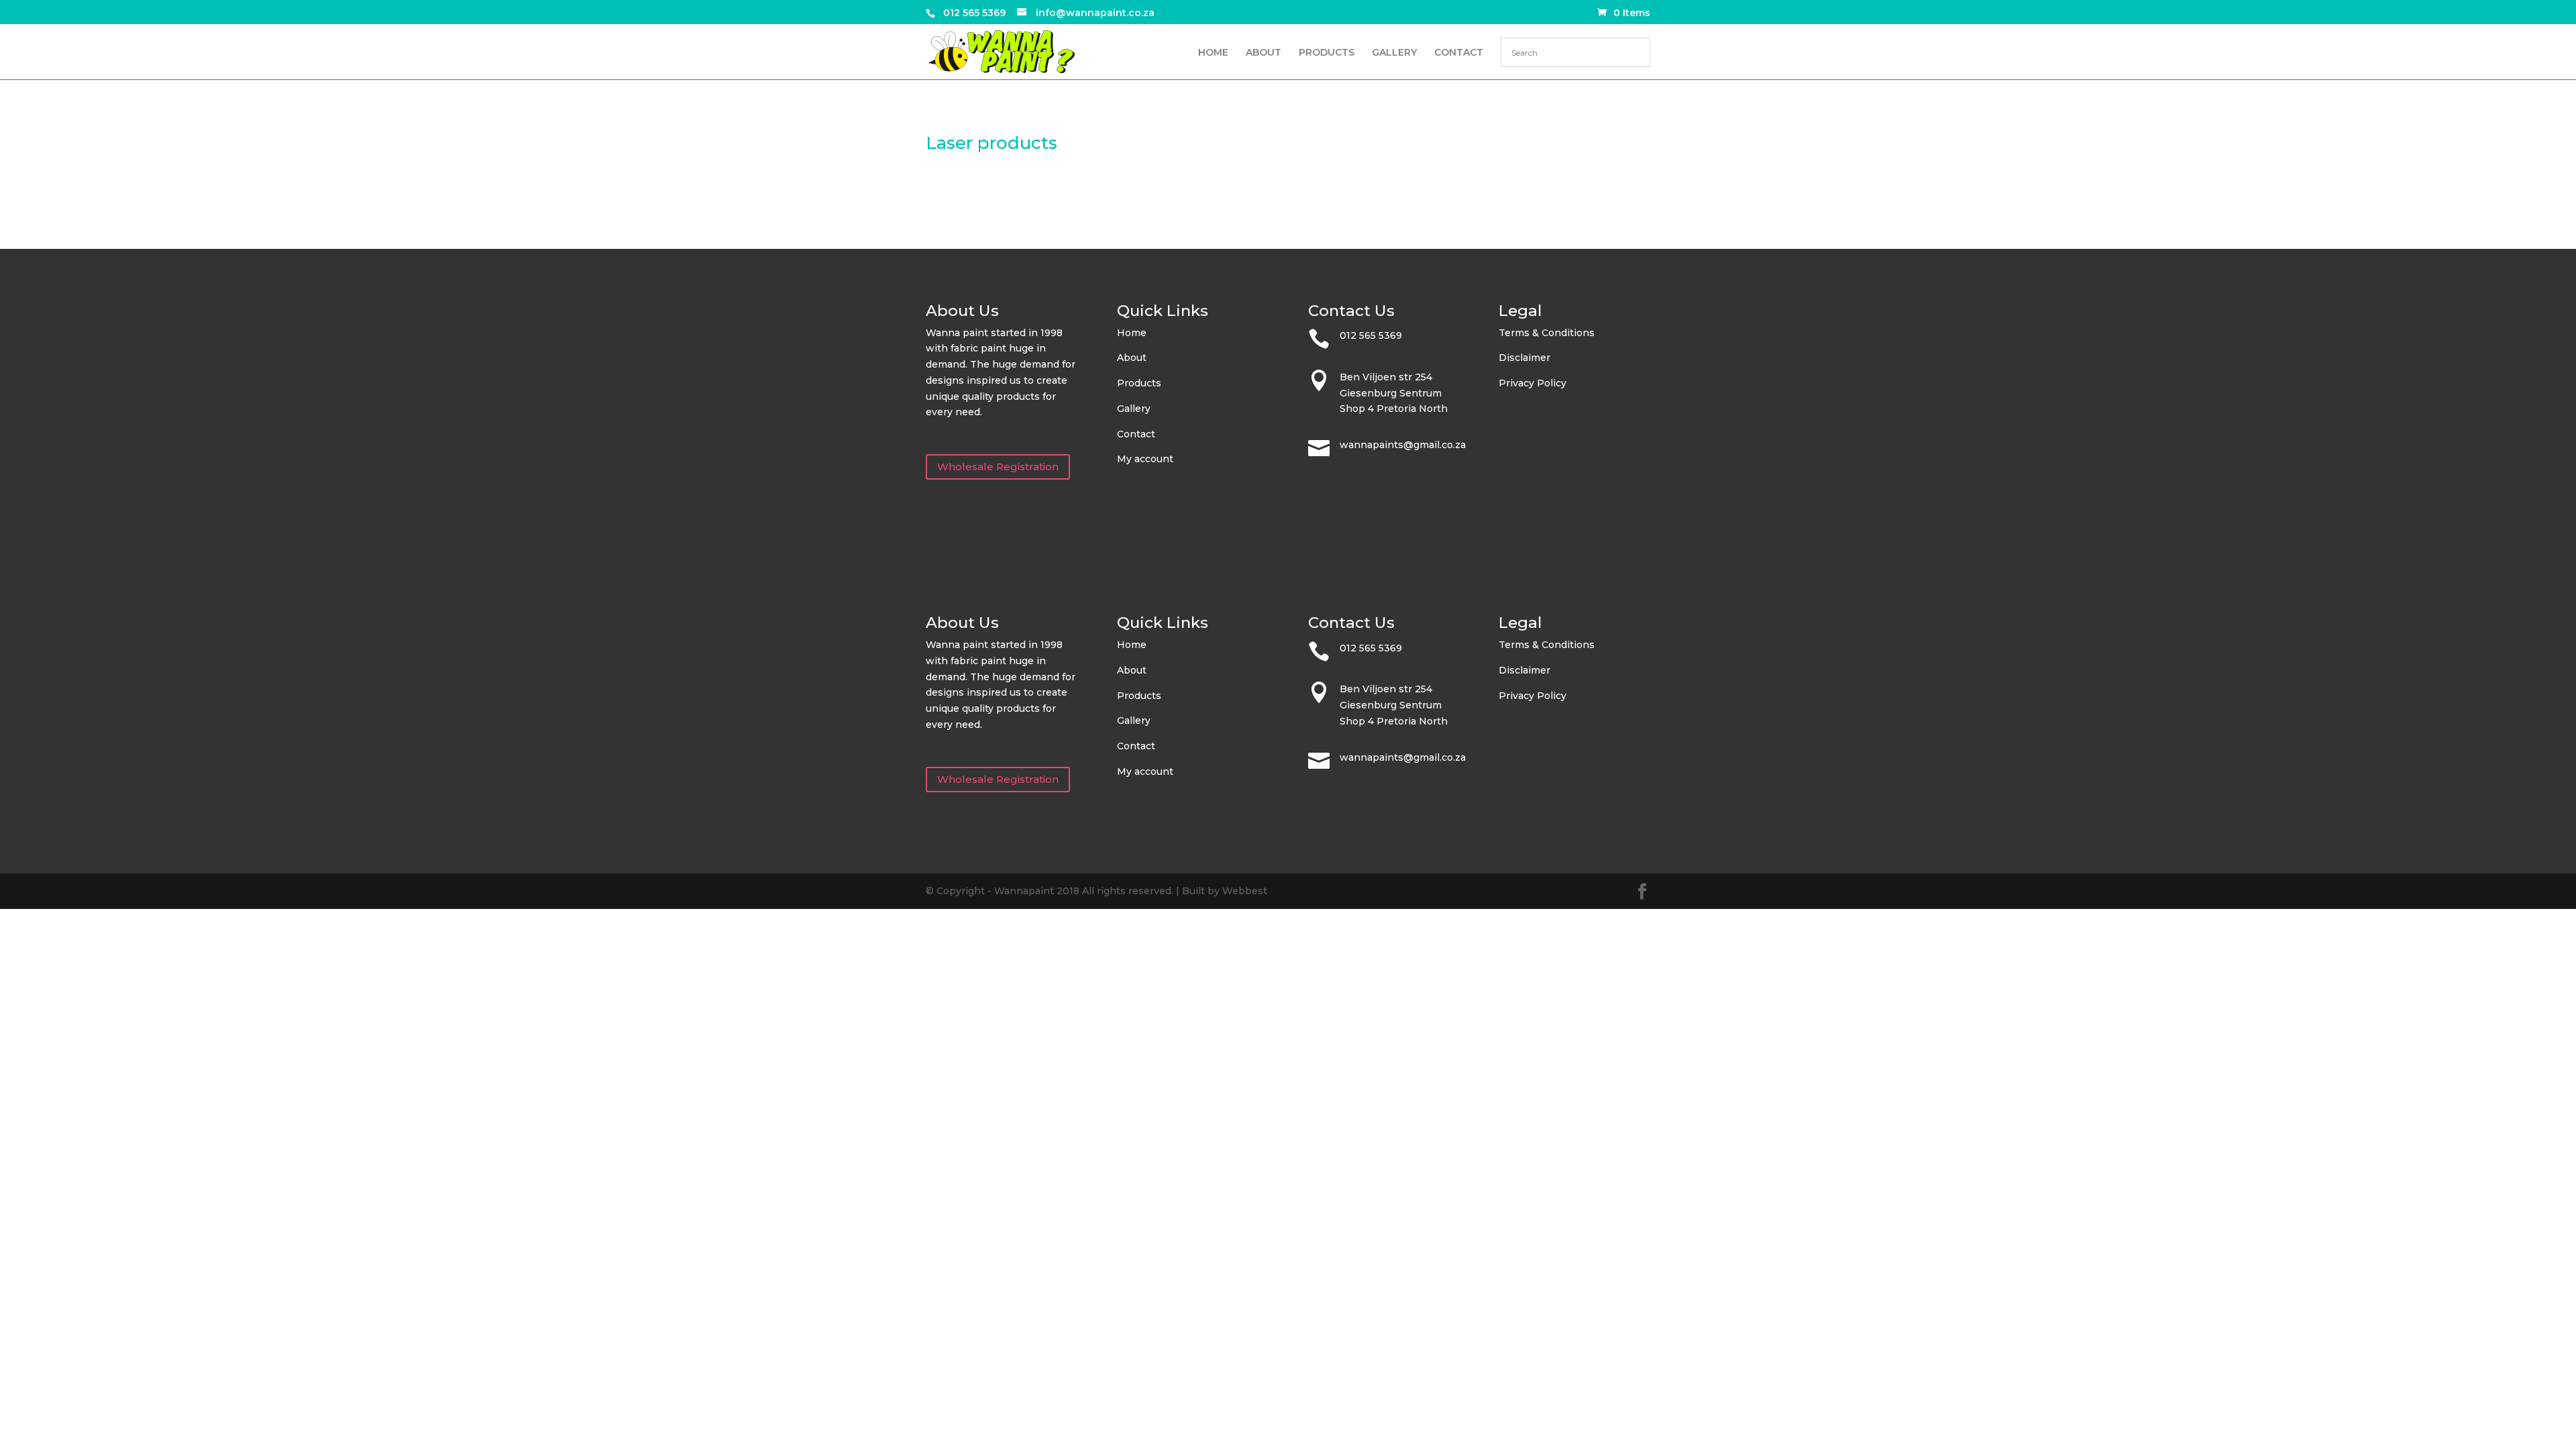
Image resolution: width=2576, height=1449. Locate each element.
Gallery (1134, 409)
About (1132, 358)
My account (1145, 459)
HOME (1213, 53)
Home (1132, 333)
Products (1139, 383)
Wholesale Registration (998, 467)
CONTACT (1459, 53)
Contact (1136, 434)
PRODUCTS (1327, 53)
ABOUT (1264, 53)
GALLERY (1394, 53)
